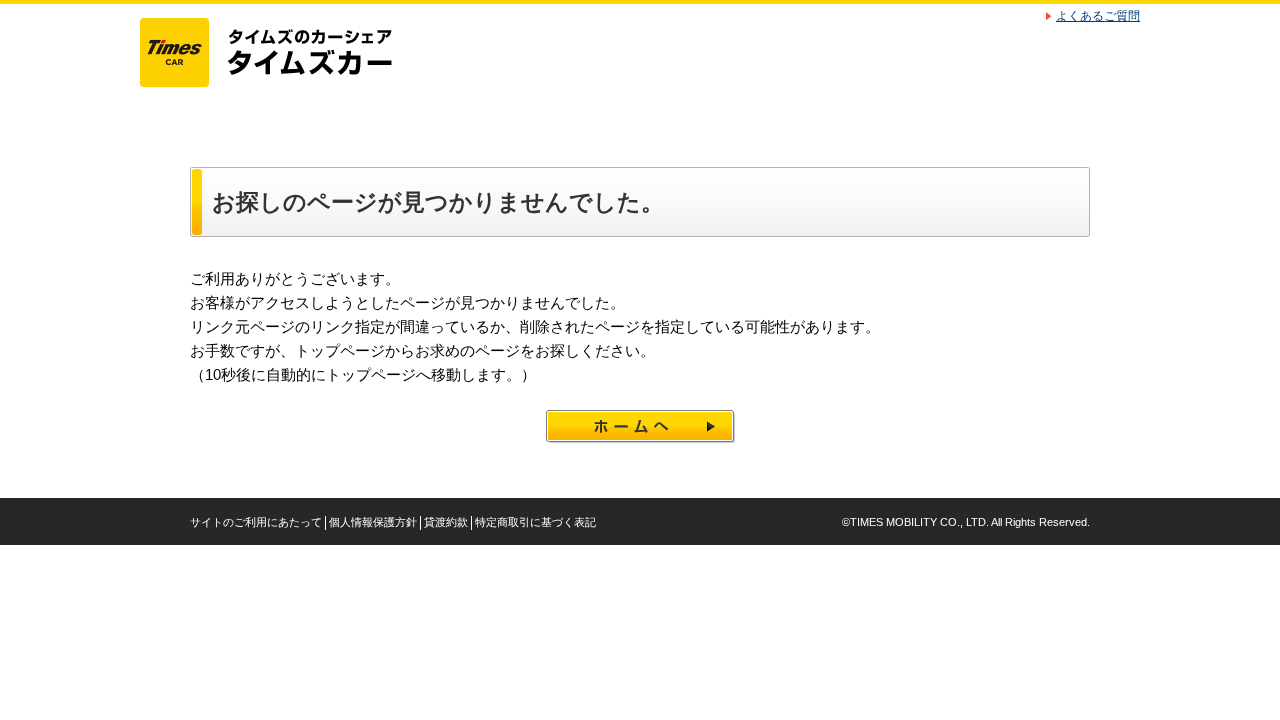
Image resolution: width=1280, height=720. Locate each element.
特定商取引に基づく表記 (535, 522)
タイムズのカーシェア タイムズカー (283, 54)
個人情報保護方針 (373, 522)
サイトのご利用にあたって (256, 522)
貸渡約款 (446, 522)
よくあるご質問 (1098, 16)
